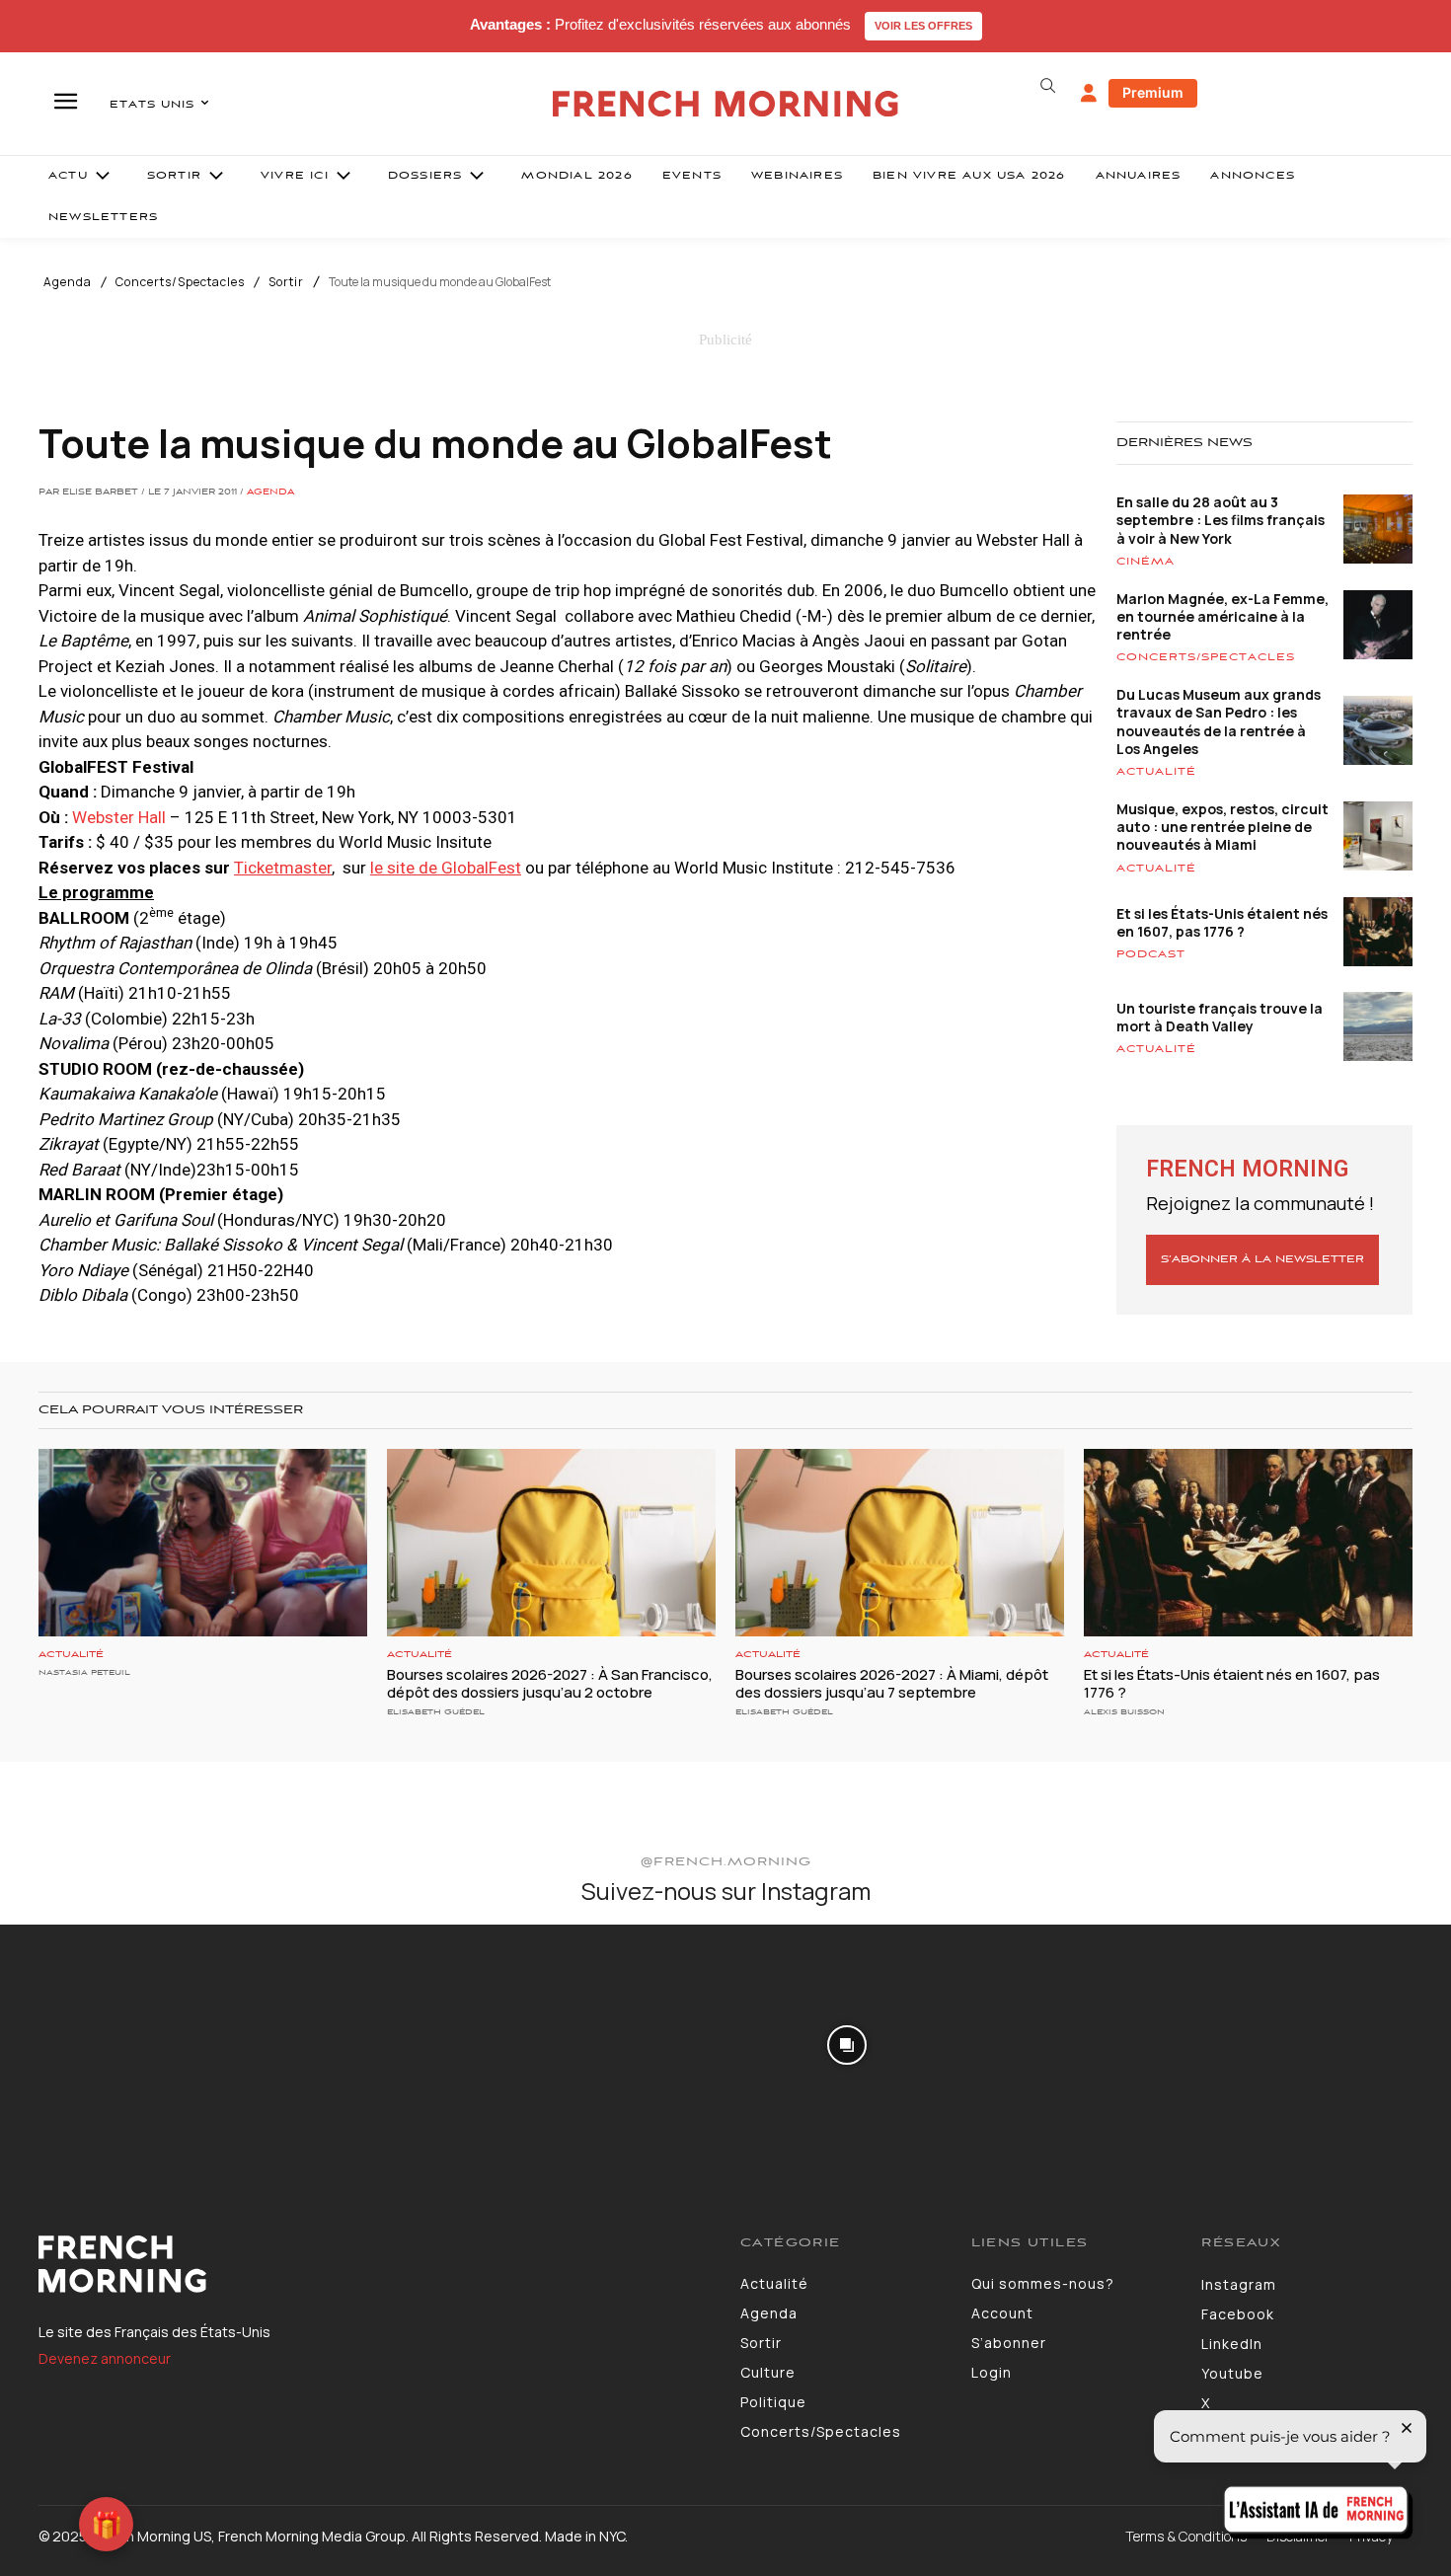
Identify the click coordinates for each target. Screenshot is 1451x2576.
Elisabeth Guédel (436, 1712)
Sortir (286, 282)
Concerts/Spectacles (180, 282)
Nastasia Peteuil (84, 1672)
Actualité (1156, 772)
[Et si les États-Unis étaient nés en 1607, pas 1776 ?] (1248, 1543)
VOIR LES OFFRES (923, 26)
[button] (1047, 86)
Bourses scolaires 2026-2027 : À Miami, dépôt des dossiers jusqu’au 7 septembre (892, 1683)
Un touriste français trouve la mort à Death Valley (1220, 1017)
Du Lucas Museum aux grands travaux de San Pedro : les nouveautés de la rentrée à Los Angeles (1219, 721)
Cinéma (1146, 562)
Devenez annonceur (105, 2358)
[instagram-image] (119, 2044)
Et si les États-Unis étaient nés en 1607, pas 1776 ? (1222, 922)
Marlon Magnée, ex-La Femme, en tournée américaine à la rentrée (1222, 616)
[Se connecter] (1089, 94)
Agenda (68, 282)
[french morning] (726, 104)
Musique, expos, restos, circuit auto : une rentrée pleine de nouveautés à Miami (1222, 827)
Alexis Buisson (1124, 1712)
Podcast (1151, 954)
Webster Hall (119, 817)
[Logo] (375, 2264)
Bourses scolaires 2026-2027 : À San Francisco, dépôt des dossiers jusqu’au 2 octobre (550, 1683)
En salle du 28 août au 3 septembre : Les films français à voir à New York (1221, 520)
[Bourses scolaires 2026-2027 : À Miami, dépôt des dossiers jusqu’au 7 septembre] (900, 1543)
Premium (1153, 92)
